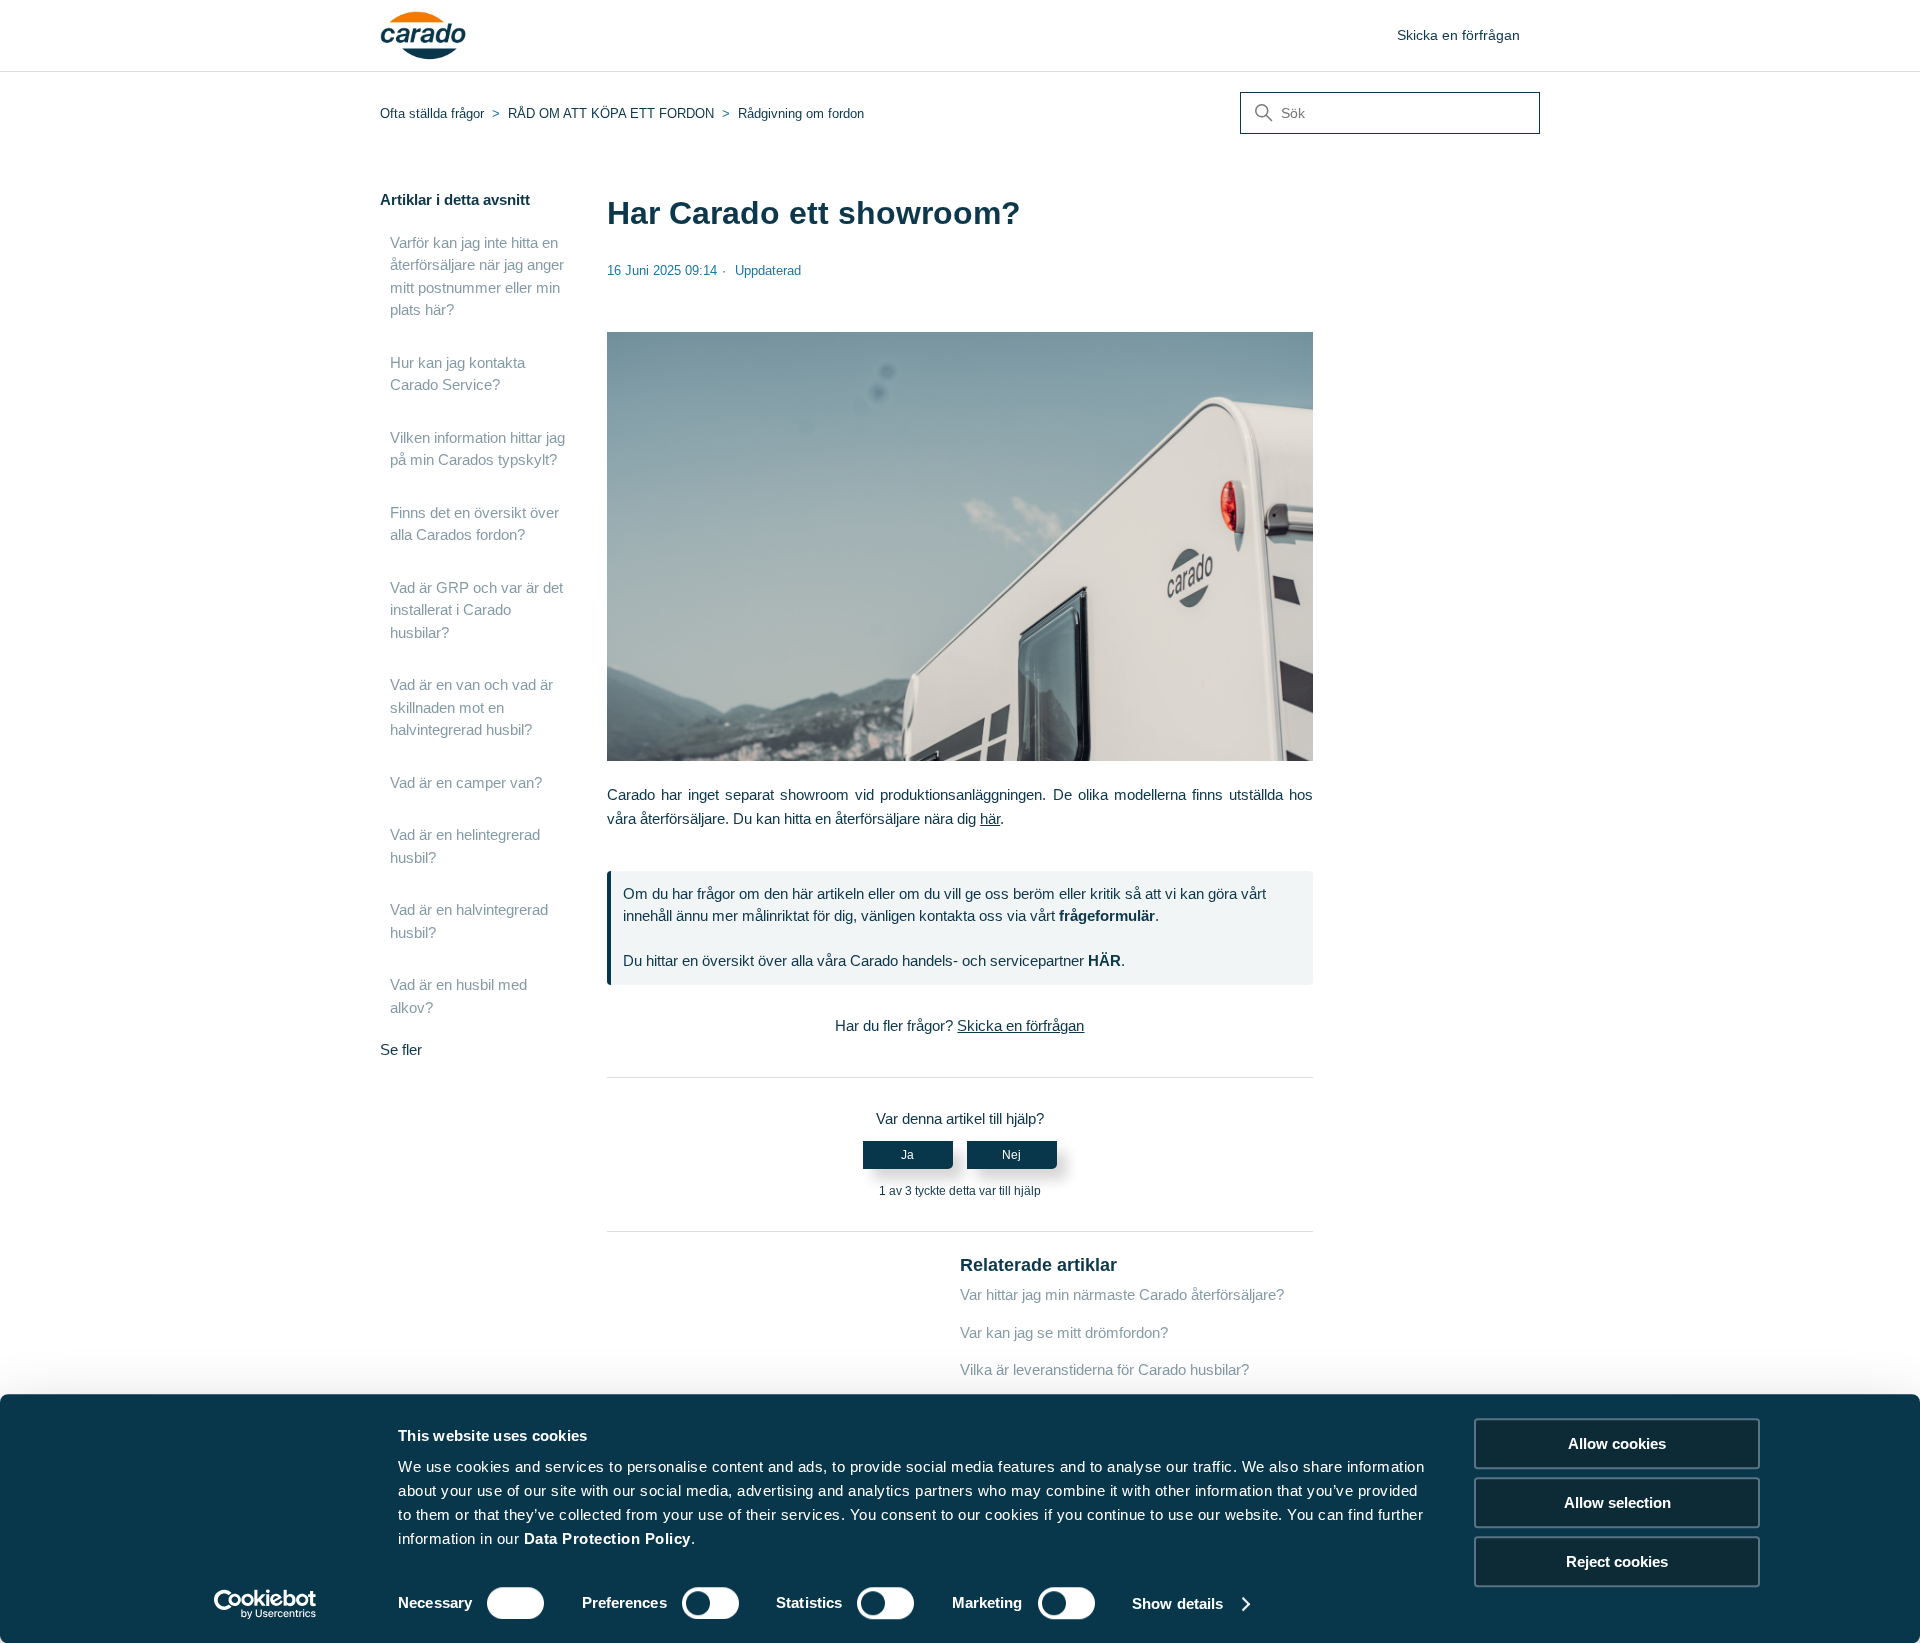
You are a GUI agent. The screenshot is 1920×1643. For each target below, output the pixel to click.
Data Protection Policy (607, 1538)
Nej (1011, 1155)
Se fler (401, 1049)
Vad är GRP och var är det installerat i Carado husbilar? (476, 610)
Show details (1177, 1603)
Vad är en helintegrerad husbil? (465, 846)
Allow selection (1617, 1502)
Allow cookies (1617, 1443)
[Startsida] (423, 36)
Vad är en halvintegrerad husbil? (469, 921)
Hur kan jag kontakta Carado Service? (457, 374)
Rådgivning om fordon (801, 113)
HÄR (1104, 960)
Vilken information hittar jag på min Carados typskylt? (477, 449)
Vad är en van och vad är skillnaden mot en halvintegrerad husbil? (471, 707)
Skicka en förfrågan (1458, 35)
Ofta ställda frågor (432, 113)
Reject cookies (1617, 1561)
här (990, 818)
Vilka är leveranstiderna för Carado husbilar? (1104, 1369)
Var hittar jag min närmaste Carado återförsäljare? (1122, 1294)
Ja (907, 1155)
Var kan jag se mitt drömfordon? (1064, 1332)
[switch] (710, 1603)
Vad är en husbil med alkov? (458, 996)
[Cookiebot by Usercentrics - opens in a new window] (265, 1604)
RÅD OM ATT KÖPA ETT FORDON (611, 113)
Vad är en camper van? (466, 782)
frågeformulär (1107, 915)
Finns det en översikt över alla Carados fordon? (474, 524)
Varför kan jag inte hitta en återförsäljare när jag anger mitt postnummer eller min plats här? (477, 276)
